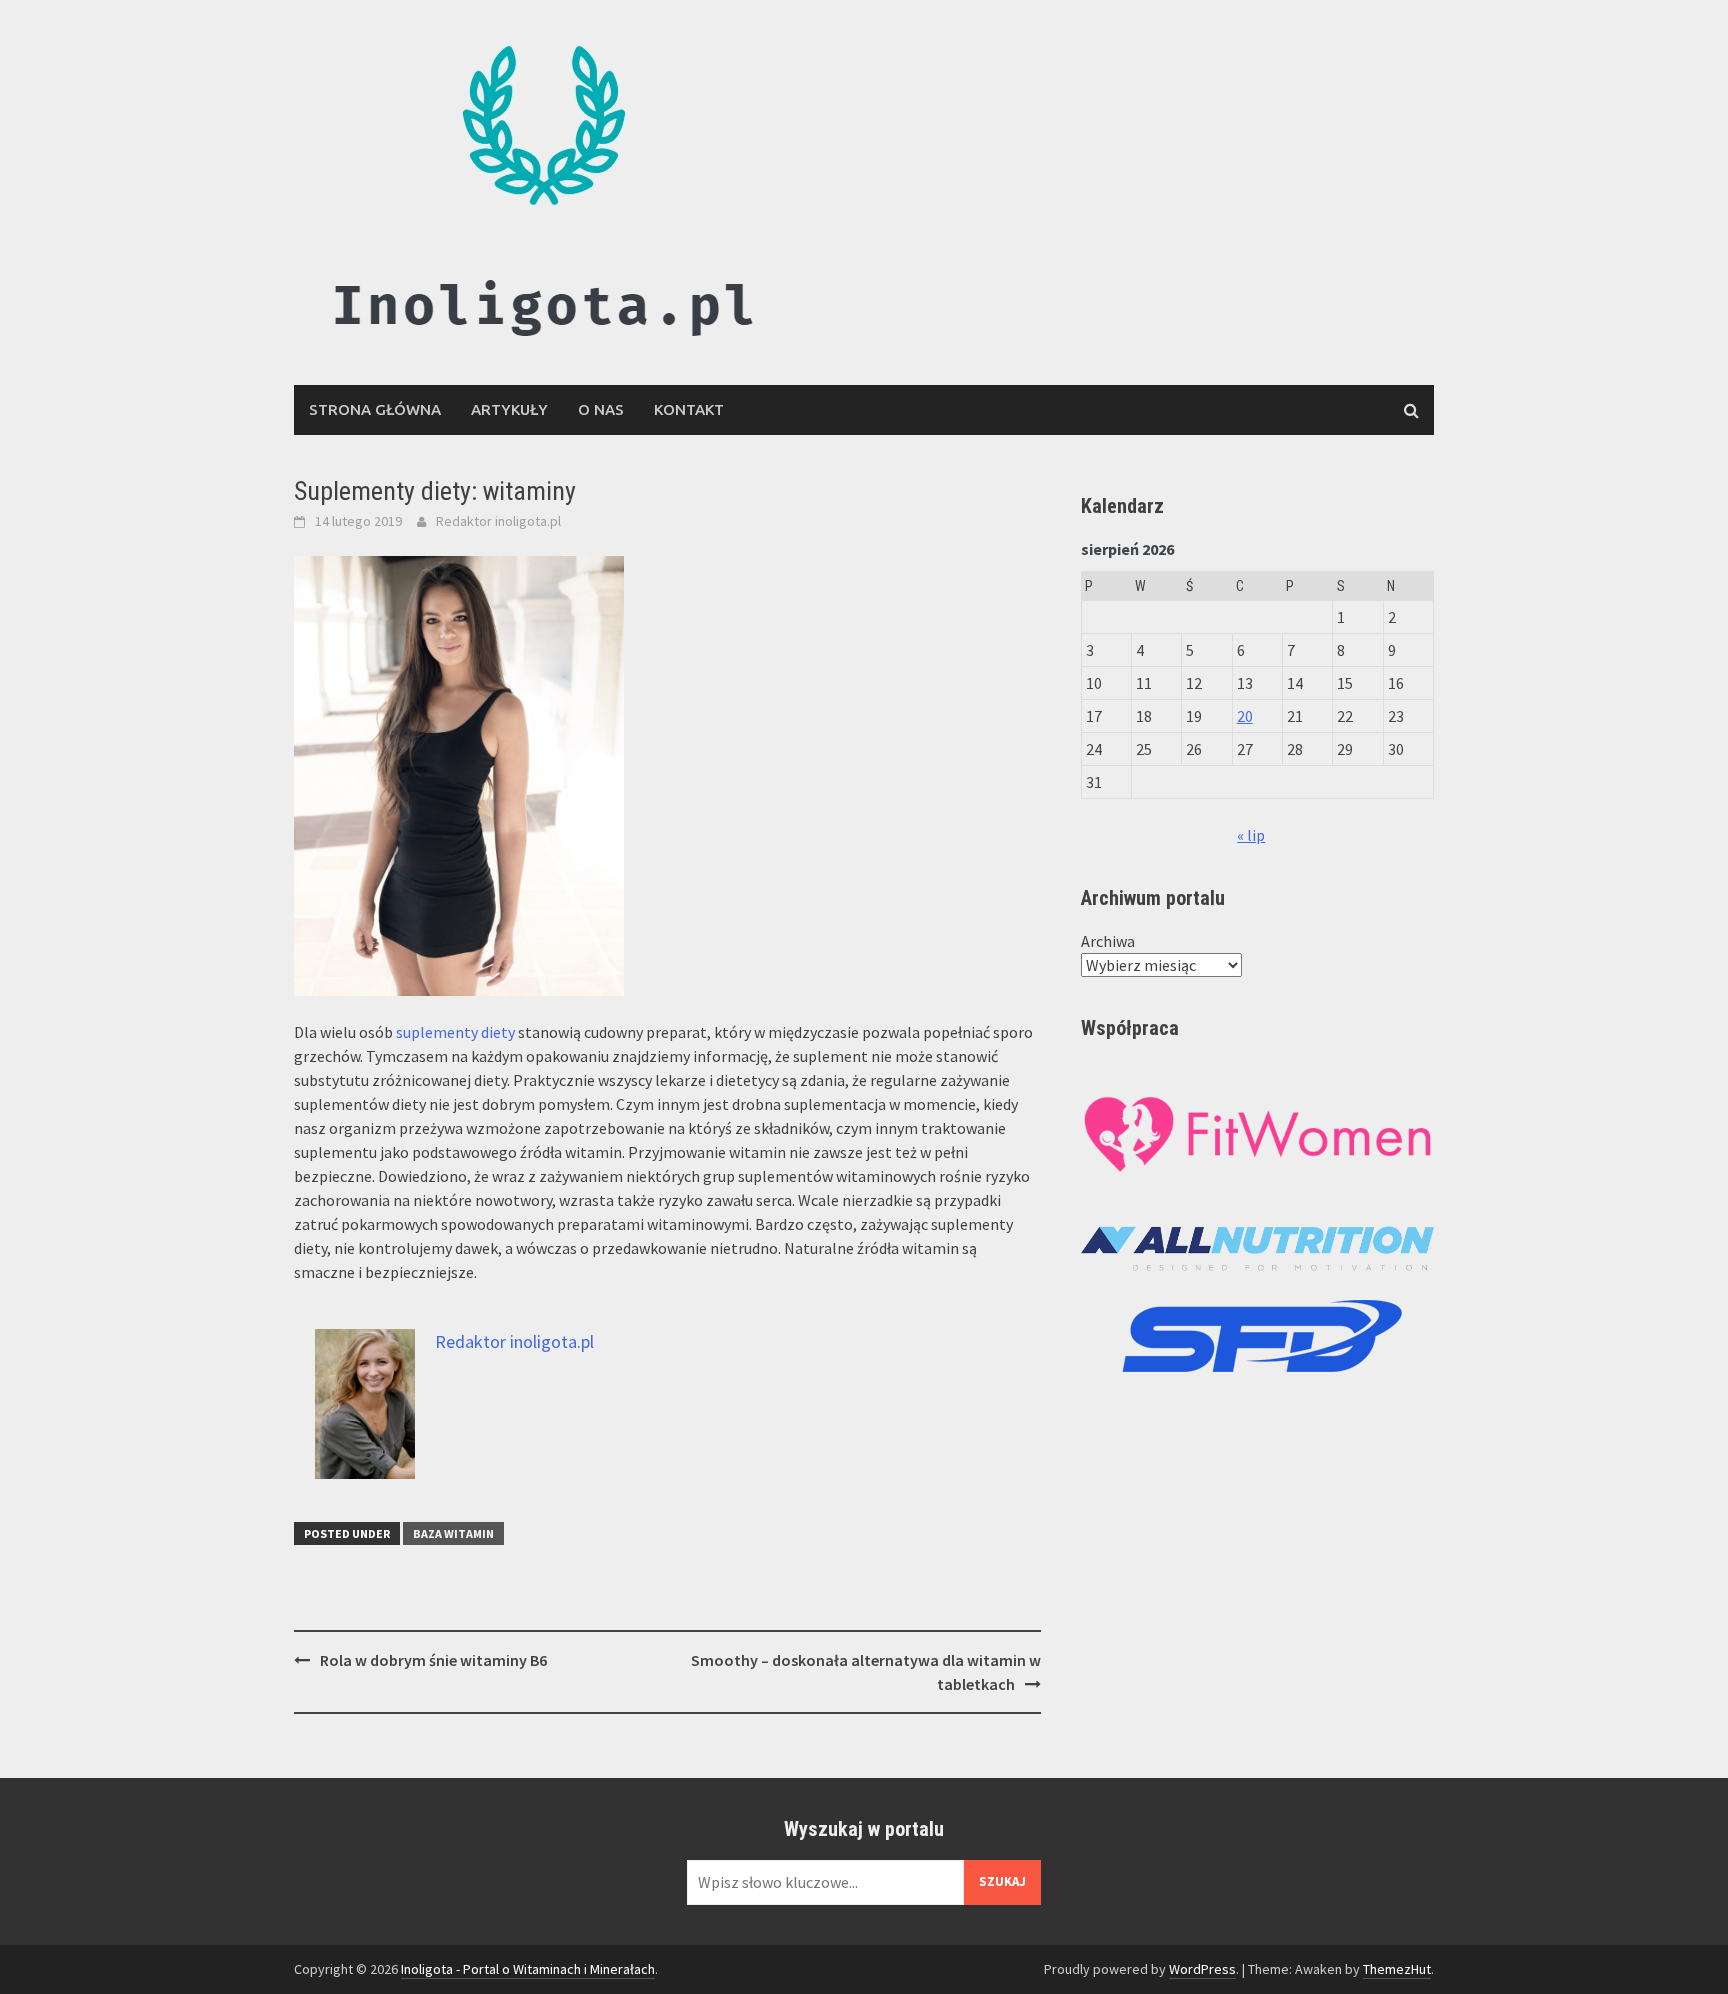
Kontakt (689, 409)
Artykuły (509, 409)
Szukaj (1002, 1881)
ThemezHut (1397, 1969)
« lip (1251, 835)
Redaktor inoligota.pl (498, 521)
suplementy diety (455, 1032)
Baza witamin (453, 1533)
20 (1245, 716)
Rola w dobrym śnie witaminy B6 (433, 1660)
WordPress (1202, 1969)
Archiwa (1108, 941)
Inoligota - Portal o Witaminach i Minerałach (528, 1969)
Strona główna (375, 409)
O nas (601, 409)
